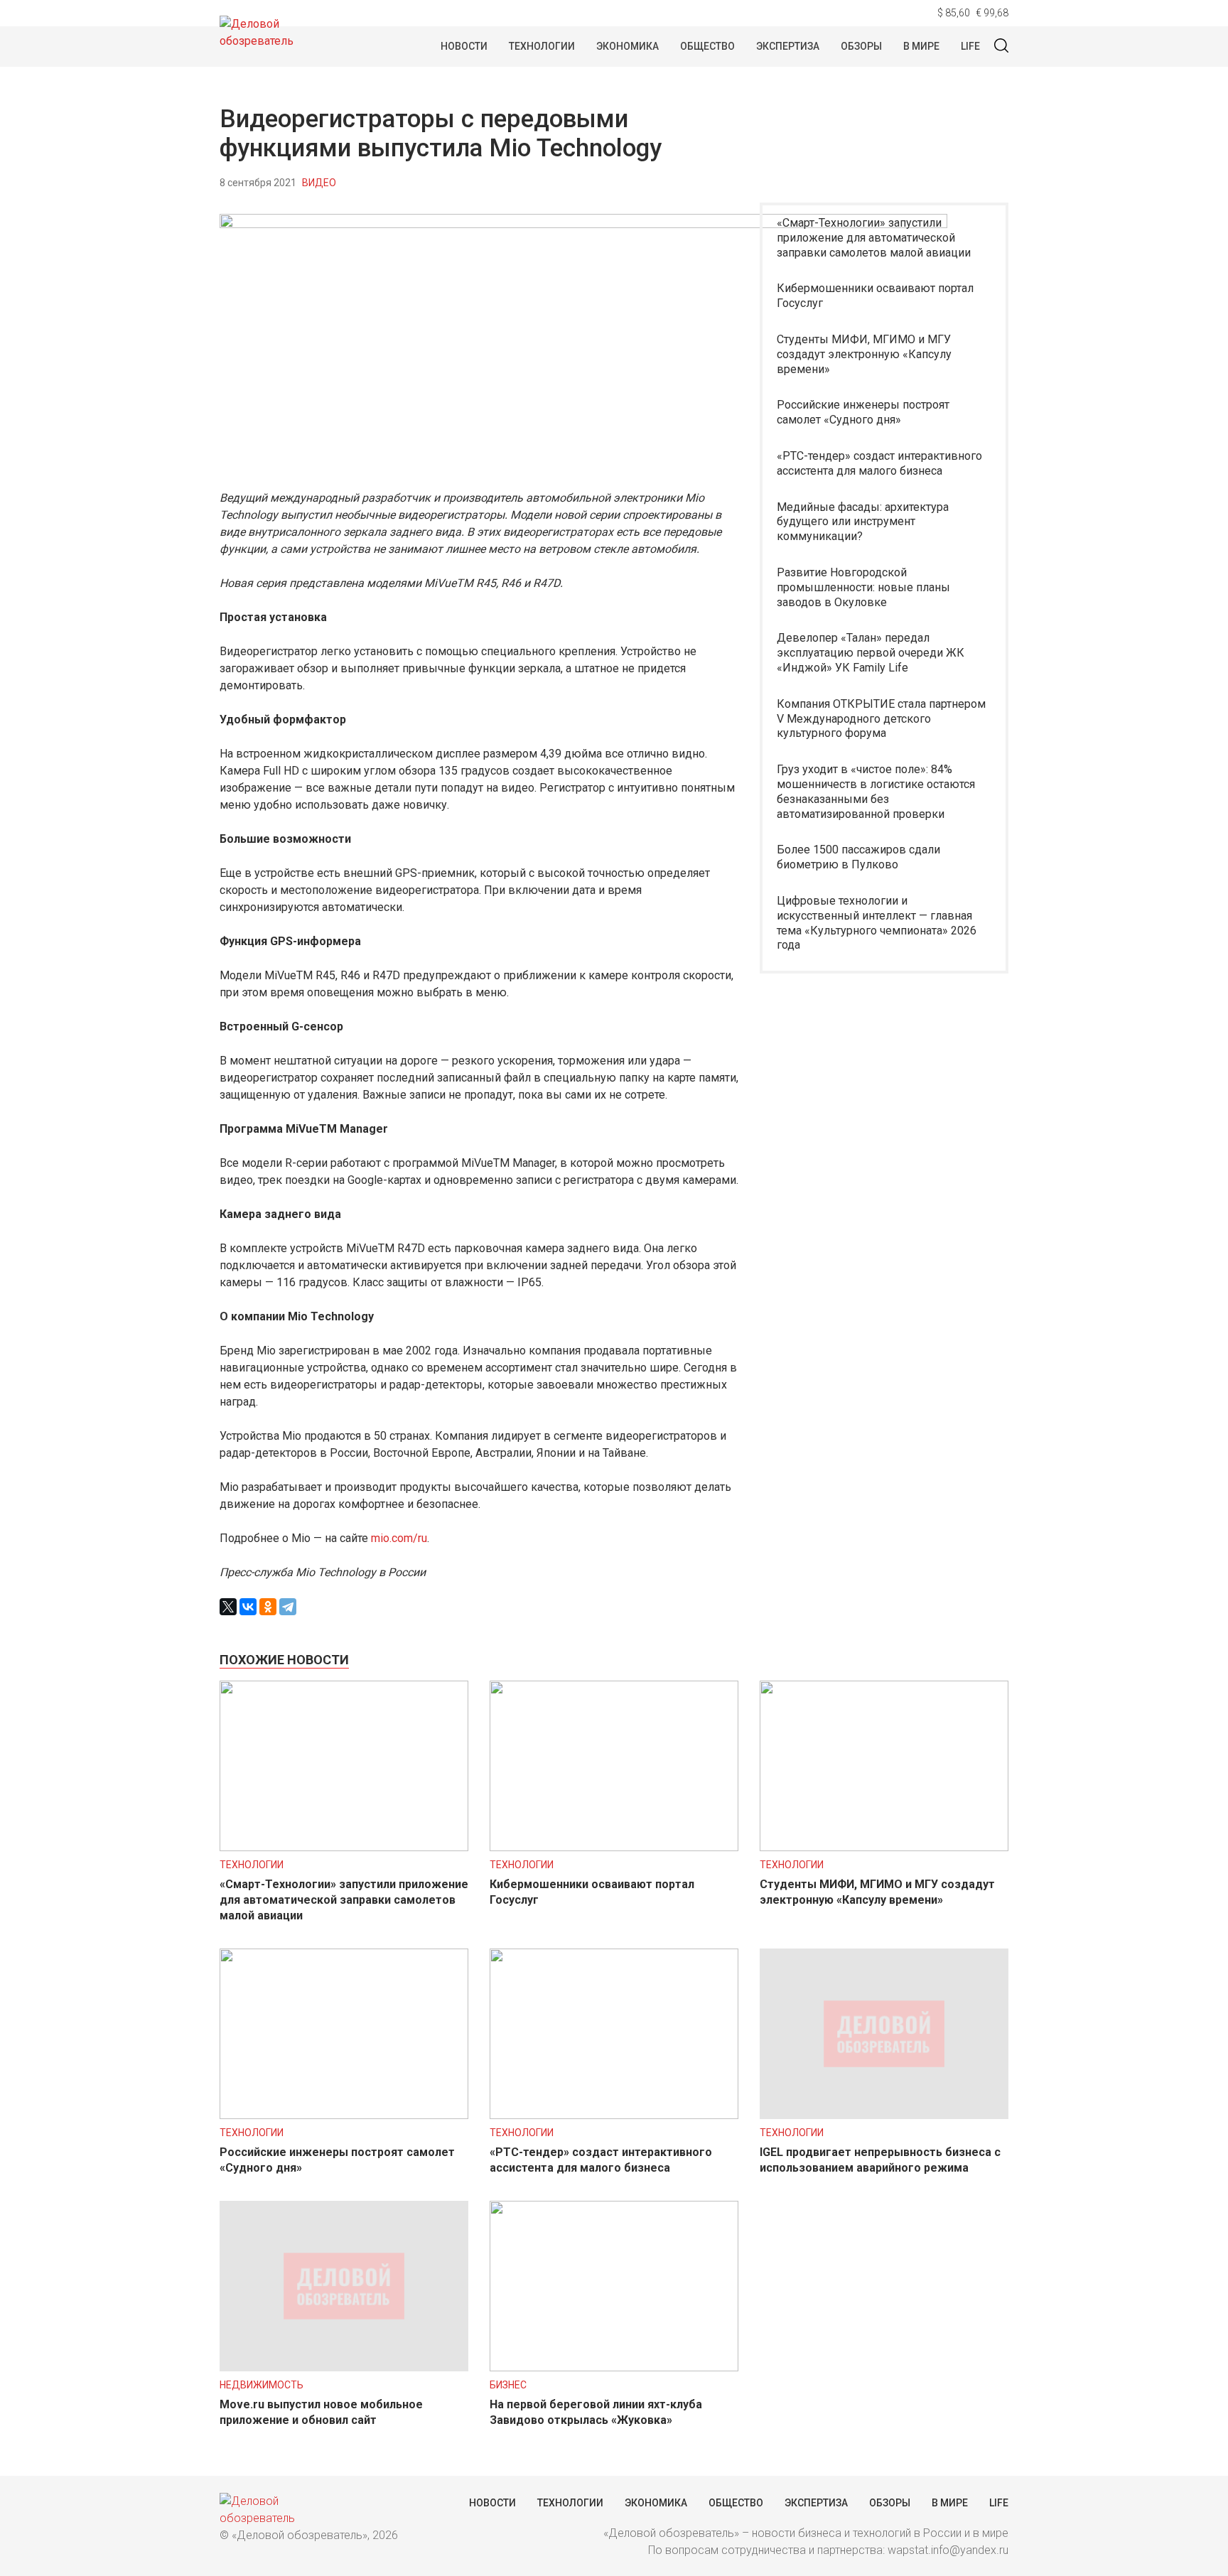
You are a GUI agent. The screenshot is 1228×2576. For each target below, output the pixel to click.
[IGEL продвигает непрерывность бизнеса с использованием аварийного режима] (884, 2115)
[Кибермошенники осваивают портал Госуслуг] (614, 1847)
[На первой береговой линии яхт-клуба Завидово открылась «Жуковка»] (614, 2367)
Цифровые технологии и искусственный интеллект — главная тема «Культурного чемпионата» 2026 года (877, 923)
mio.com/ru (399, 1538)
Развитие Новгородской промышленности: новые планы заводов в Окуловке (863, 587)
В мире (921, 46)
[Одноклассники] (268, 1607)
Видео (319, 183)
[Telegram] (288, 1607)
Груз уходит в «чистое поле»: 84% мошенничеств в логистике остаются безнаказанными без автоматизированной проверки (876, 791)
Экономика (628, 46)
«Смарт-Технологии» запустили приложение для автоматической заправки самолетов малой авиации (874, 238)
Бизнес (508, 2385)
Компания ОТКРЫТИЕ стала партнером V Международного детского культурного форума (881, 719)
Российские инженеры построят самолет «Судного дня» (863, 412)
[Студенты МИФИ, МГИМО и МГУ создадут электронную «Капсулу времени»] (884, 1847)
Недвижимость (262, 2385)
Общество (707, 46)
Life (970, 46)
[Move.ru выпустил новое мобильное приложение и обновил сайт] (344, 2367)
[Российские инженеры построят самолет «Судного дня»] (344, 2115)
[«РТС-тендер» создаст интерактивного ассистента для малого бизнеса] (614, 2115)
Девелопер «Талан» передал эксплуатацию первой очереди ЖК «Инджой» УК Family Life (871, 653)
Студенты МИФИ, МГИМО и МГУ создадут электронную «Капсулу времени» (864, 354)
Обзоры (861, 46)
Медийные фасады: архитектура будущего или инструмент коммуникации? (863, 522)
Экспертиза (788, 46)
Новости (464, 46)
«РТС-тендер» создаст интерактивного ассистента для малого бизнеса (879, 463)
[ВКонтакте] (248, 1607)
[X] (228, 1607)
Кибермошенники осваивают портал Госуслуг (875, 296)
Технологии (542, 46)
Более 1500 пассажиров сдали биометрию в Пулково (858, 857)
